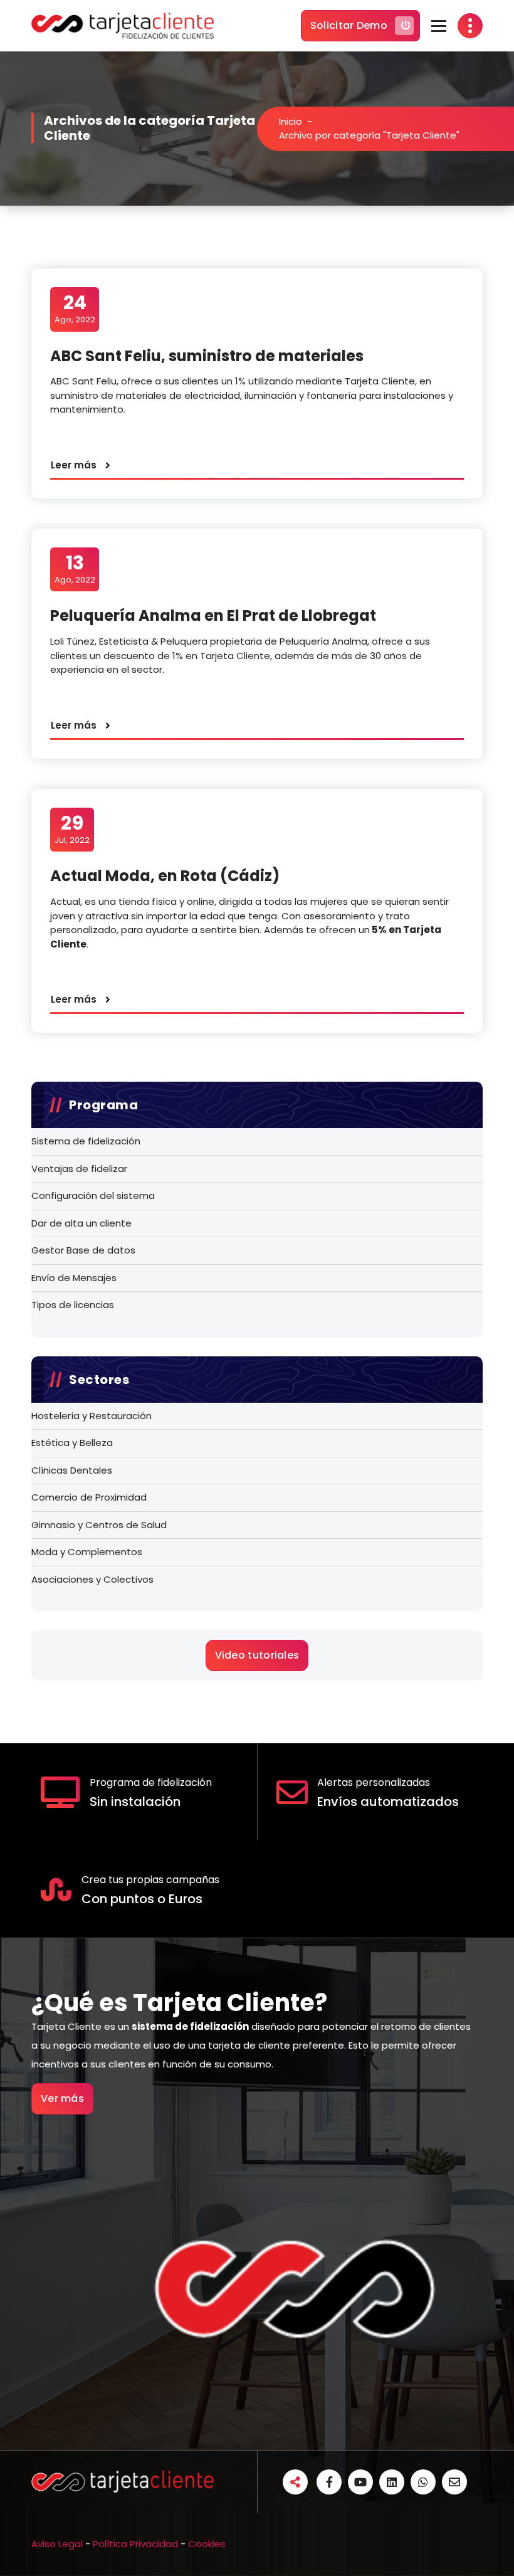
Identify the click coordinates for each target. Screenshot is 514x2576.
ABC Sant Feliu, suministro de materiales (207, 356)
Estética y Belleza (72, 1443)
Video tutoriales (257, 1655)
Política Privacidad (135, 2544)
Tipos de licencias (73, 1305)
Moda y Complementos (87, 1552)
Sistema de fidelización (86, 1141)
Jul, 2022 (72, 829)
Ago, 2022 (75, 309)
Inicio (291, 121)
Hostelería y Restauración (92, 1416)
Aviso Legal (57, 2544)
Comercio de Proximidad (89, 1497)
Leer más (74, 465)
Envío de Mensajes (74, 1278)
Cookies (207, 2544)
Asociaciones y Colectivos (92, 1579)
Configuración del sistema (93, 1196)
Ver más (62, 2098)
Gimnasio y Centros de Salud (99, 1525)
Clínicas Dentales (72, 1470)
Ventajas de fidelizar (79, 1169)
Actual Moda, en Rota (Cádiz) (165, 876)
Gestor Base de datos (83, 1250)
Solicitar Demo (349, 25)
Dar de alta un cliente (81, 1223)
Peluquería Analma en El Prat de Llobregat (213, 615)
